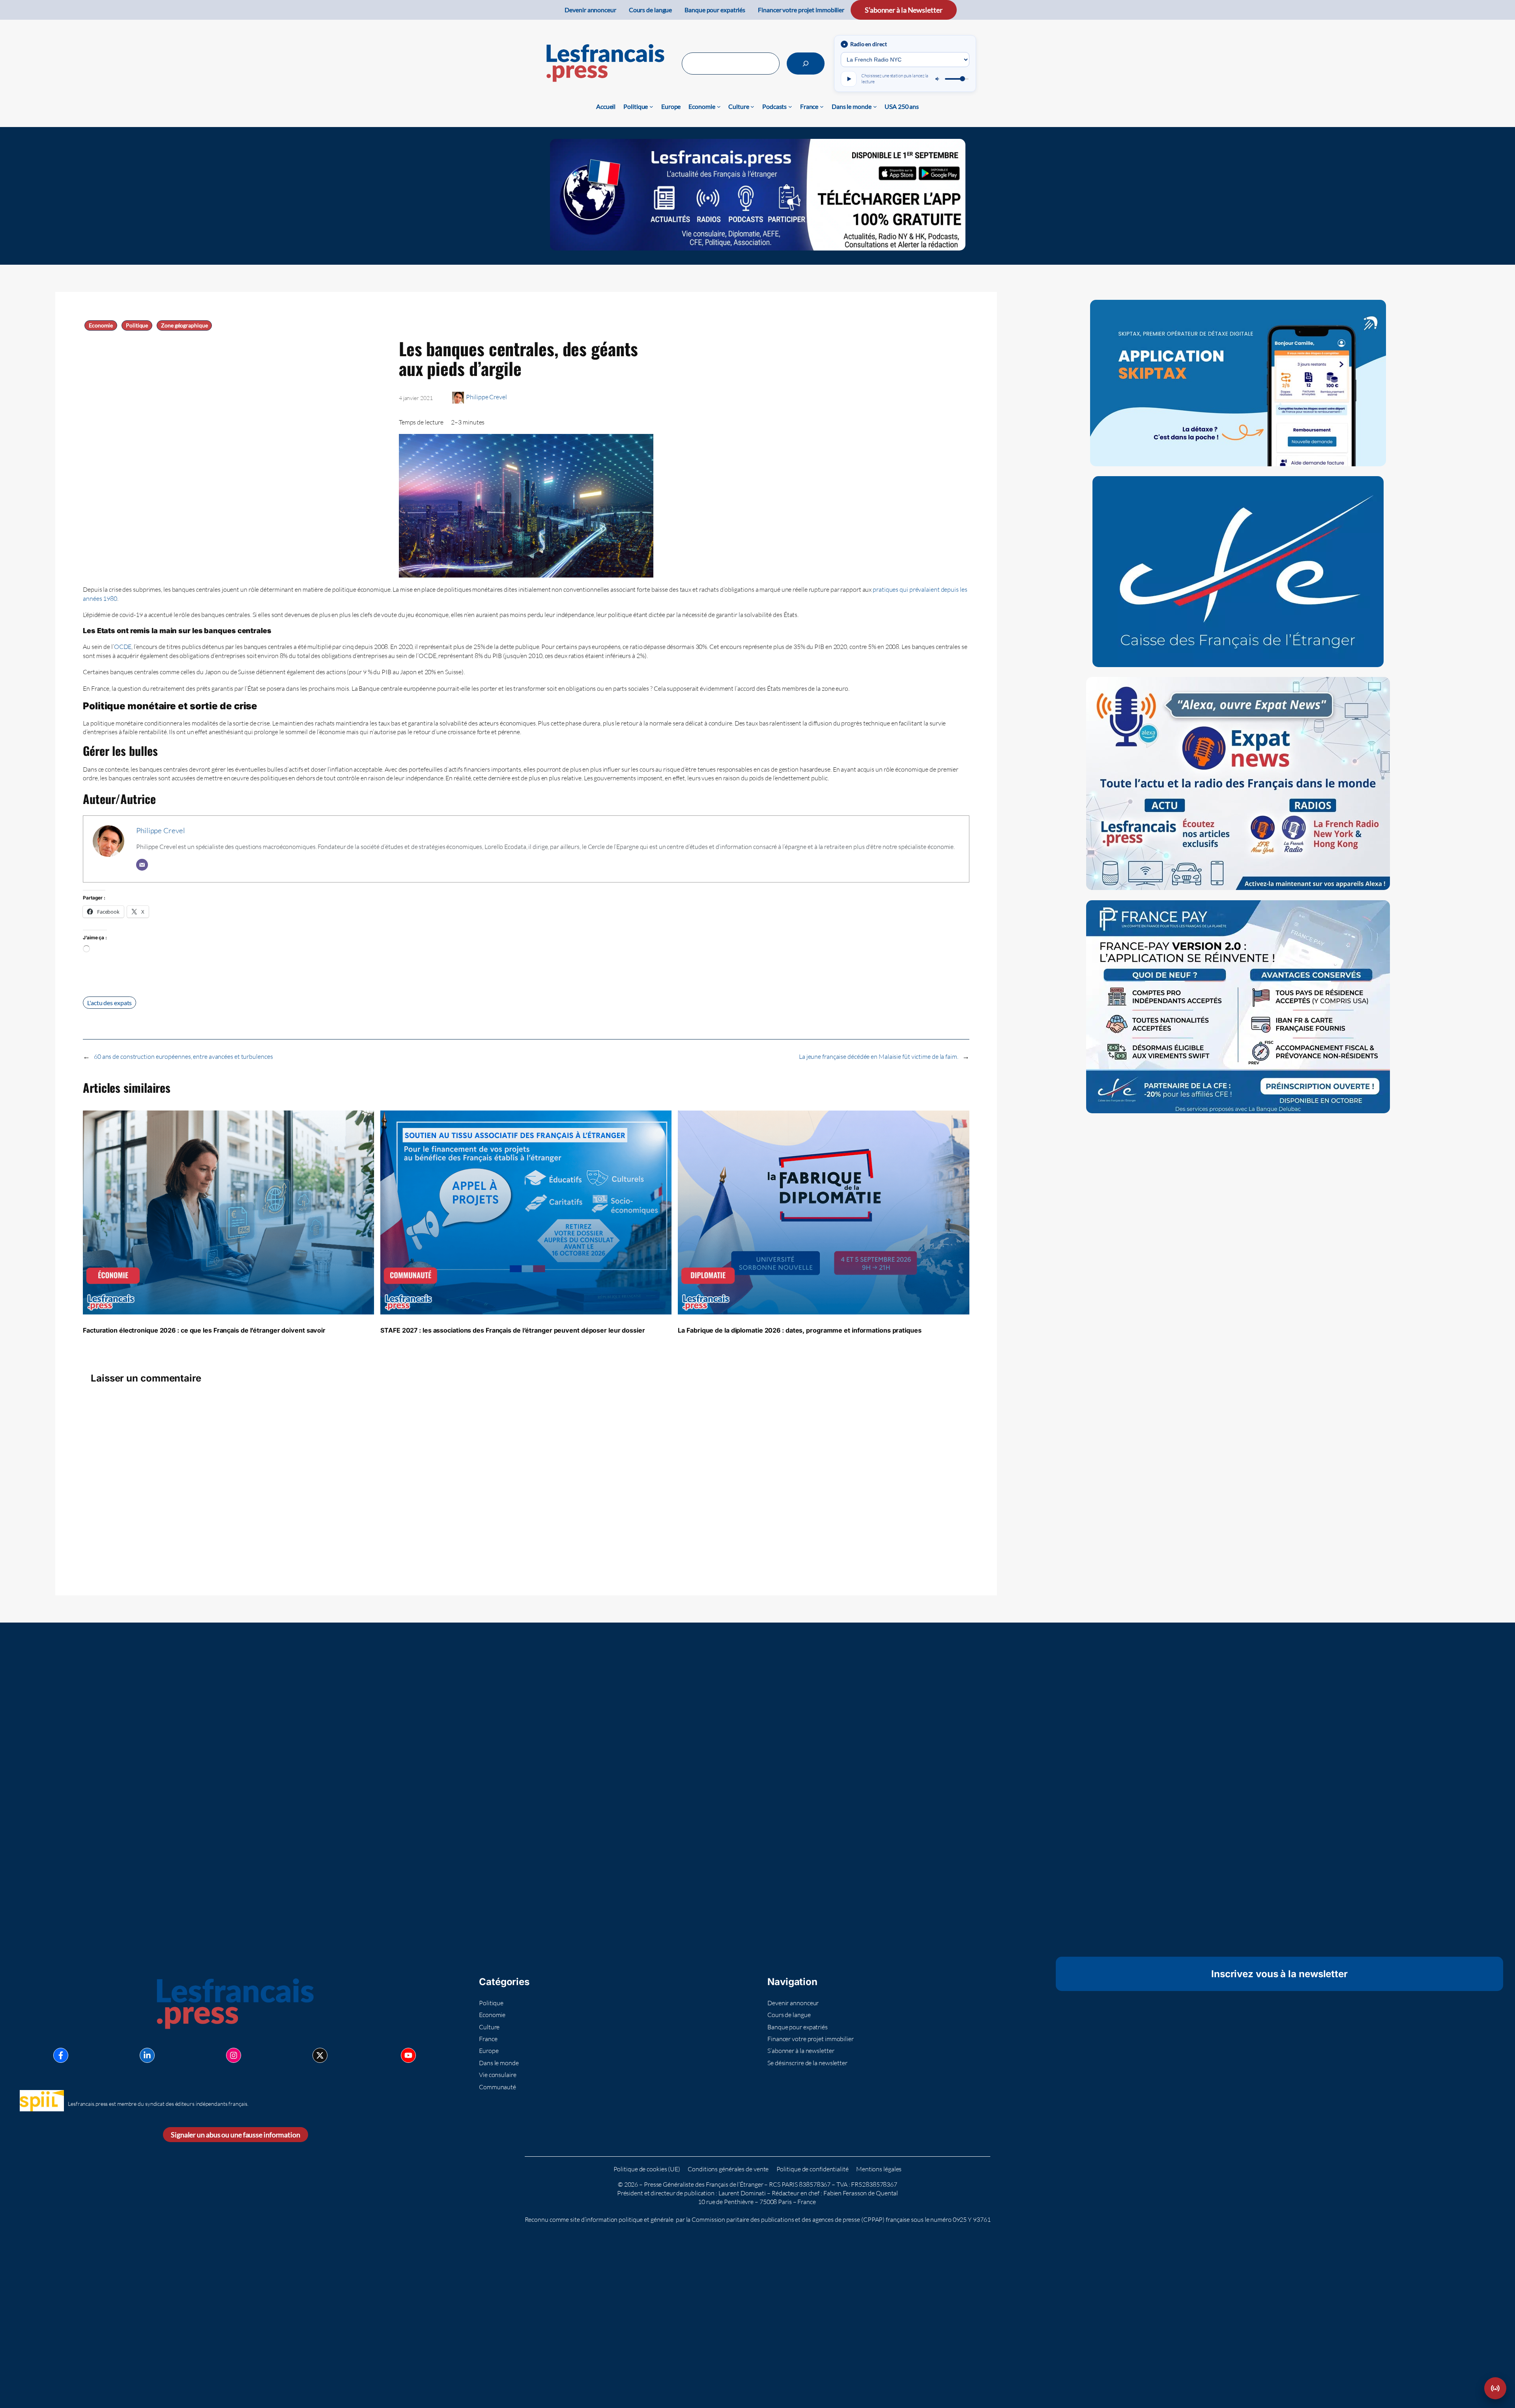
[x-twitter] (320, 2055)
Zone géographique (184, 325)
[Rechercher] (806, 64)
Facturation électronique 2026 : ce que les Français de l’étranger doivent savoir (204, 1330)
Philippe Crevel (486, 397)
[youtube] (408, 2055)
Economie (101, 325)
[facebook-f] (61, 2055)
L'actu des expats (109, 1003)
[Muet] (938, 79)
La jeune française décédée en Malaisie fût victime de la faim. (879, 1056)
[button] (1495, 2388)
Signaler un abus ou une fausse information (236, 2135)
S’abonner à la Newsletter (904, 10)
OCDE (123, 647)
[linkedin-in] (147, 2055)
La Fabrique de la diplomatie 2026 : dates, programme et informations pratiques (800, 1330)
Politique (137, 325)
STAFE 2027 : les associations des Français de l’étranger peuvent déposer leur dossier (513, 1330)
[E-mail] (142, 865)
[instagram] (234, 2055)
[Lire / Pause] (849, 79)
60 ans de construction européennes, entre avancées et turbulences (183, 1056)
